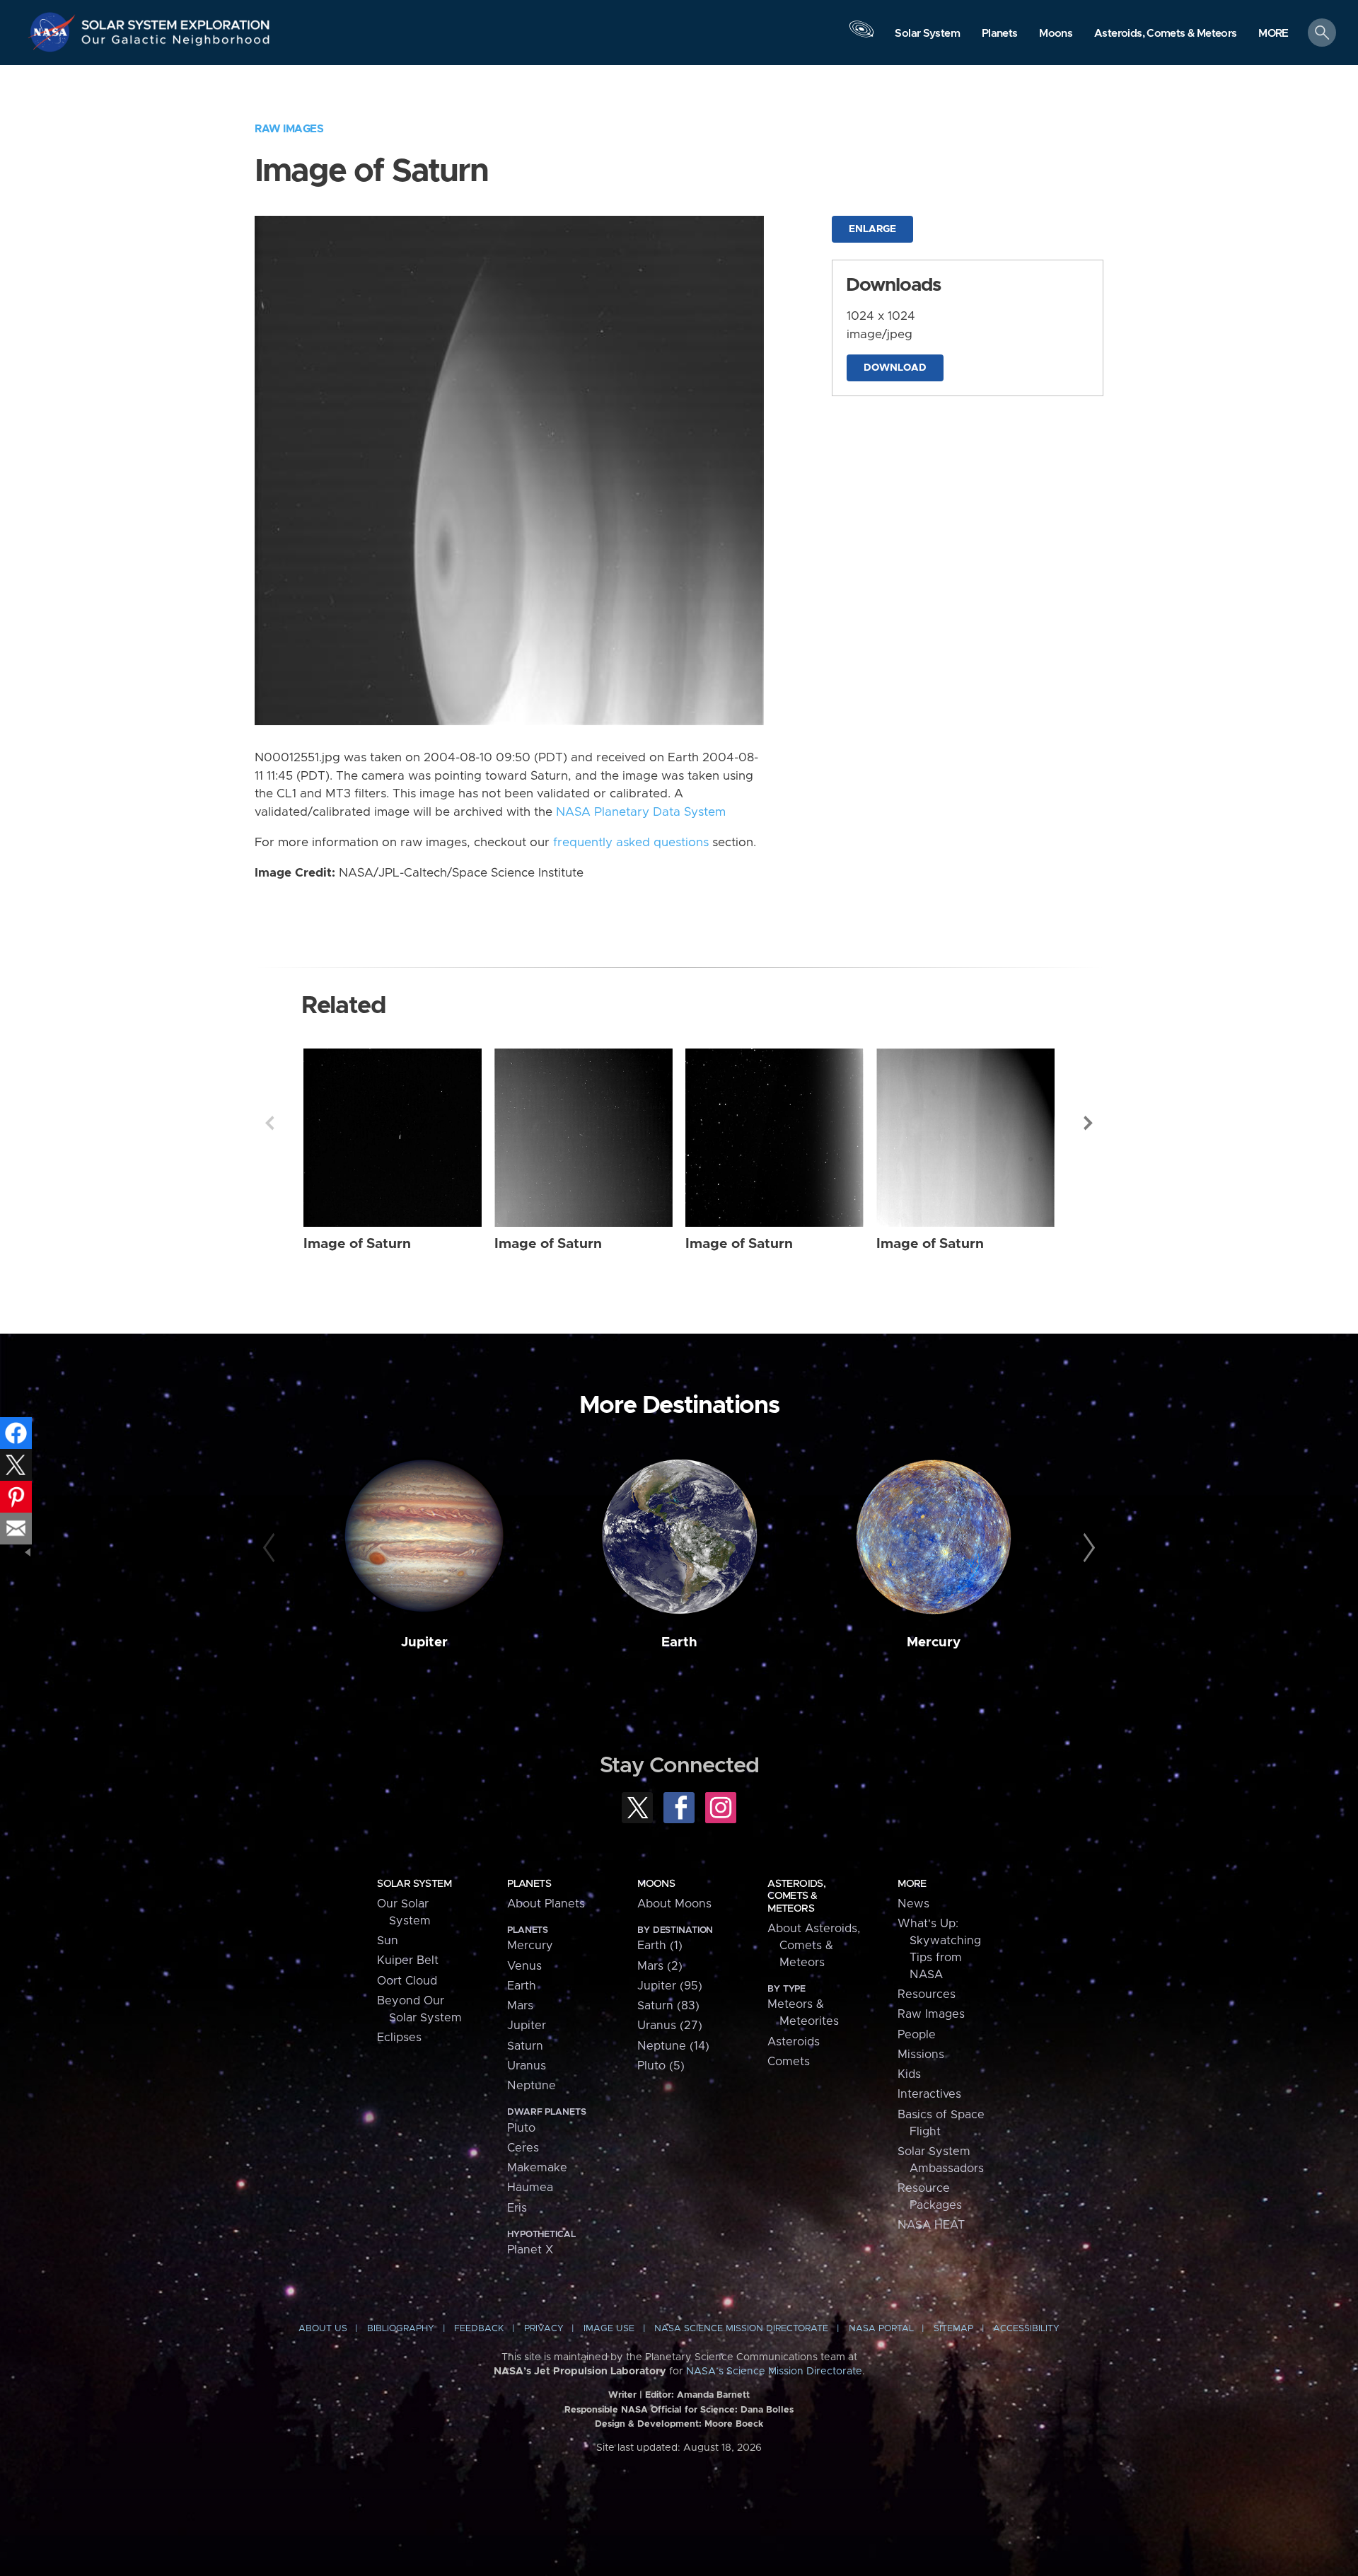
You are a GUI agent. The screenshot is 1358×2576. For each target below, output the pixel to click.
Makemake (537, 2168)
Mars (520, 2006)
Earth (679, 1642)
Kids (909, 2074)
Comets (789, 2062)
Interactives (929, 2094)
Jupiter (424, 1642)
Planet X (530, 2250)
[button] (1273, 34)
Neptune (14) (673, 2046)
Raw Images (289, 129)
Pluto (521, 2128)
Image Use (609, 2329)
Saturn (525, 2046)
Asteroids (794, 2042)
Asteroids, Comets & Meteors (796, 1896)
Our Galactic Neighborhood (176, 43)
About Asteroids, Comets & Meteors (814, 1946)
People (917, 2035)
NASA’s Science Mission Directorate (774, 2372)
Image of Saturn (357, 1244)
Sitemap (953, 2329)
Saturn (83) (668, 2006)
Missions (921, 2055)
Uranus (527, 2066)
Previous (269, 1123)
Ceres (523, 2148)
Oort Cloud (407, 1981)
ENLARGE (872, 229)
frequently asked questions (631, 843)
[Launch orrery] (861, 36)
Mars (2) (660, 1966)
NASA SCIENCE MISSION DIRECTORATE (741, 2329)
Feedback (479, 2329)
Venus (524, 1966)
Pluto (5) (661, 2066)
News (913, 1904)
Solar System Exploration (176, 21)
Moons (656, 1884)
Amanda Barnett (713, 2395)
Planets (529, 1884)
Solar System (414, 1884)
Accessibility (1026, 2329)
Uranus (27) (670, 2026)
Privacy (544, 2329)
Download (895, 368)
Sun (388, 1941)
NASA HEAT (931, 2225)
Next (1089, 1123)
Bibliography (401, 2329)
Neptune (532, 2086)
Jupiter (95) (670, 1986)
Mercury (934, 1642)
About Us (323, 2329)
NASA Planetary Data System (641, 812)
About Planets (546, 1904)
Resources (927, 1994)
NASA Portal (881, 2329)
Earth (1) (660, 1946)
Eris (517, 2208)
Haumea (530, 2188)
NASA (54, 32)
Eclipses (399, 2038)
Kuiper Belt (408, 1960)
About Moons (674, 1904)
